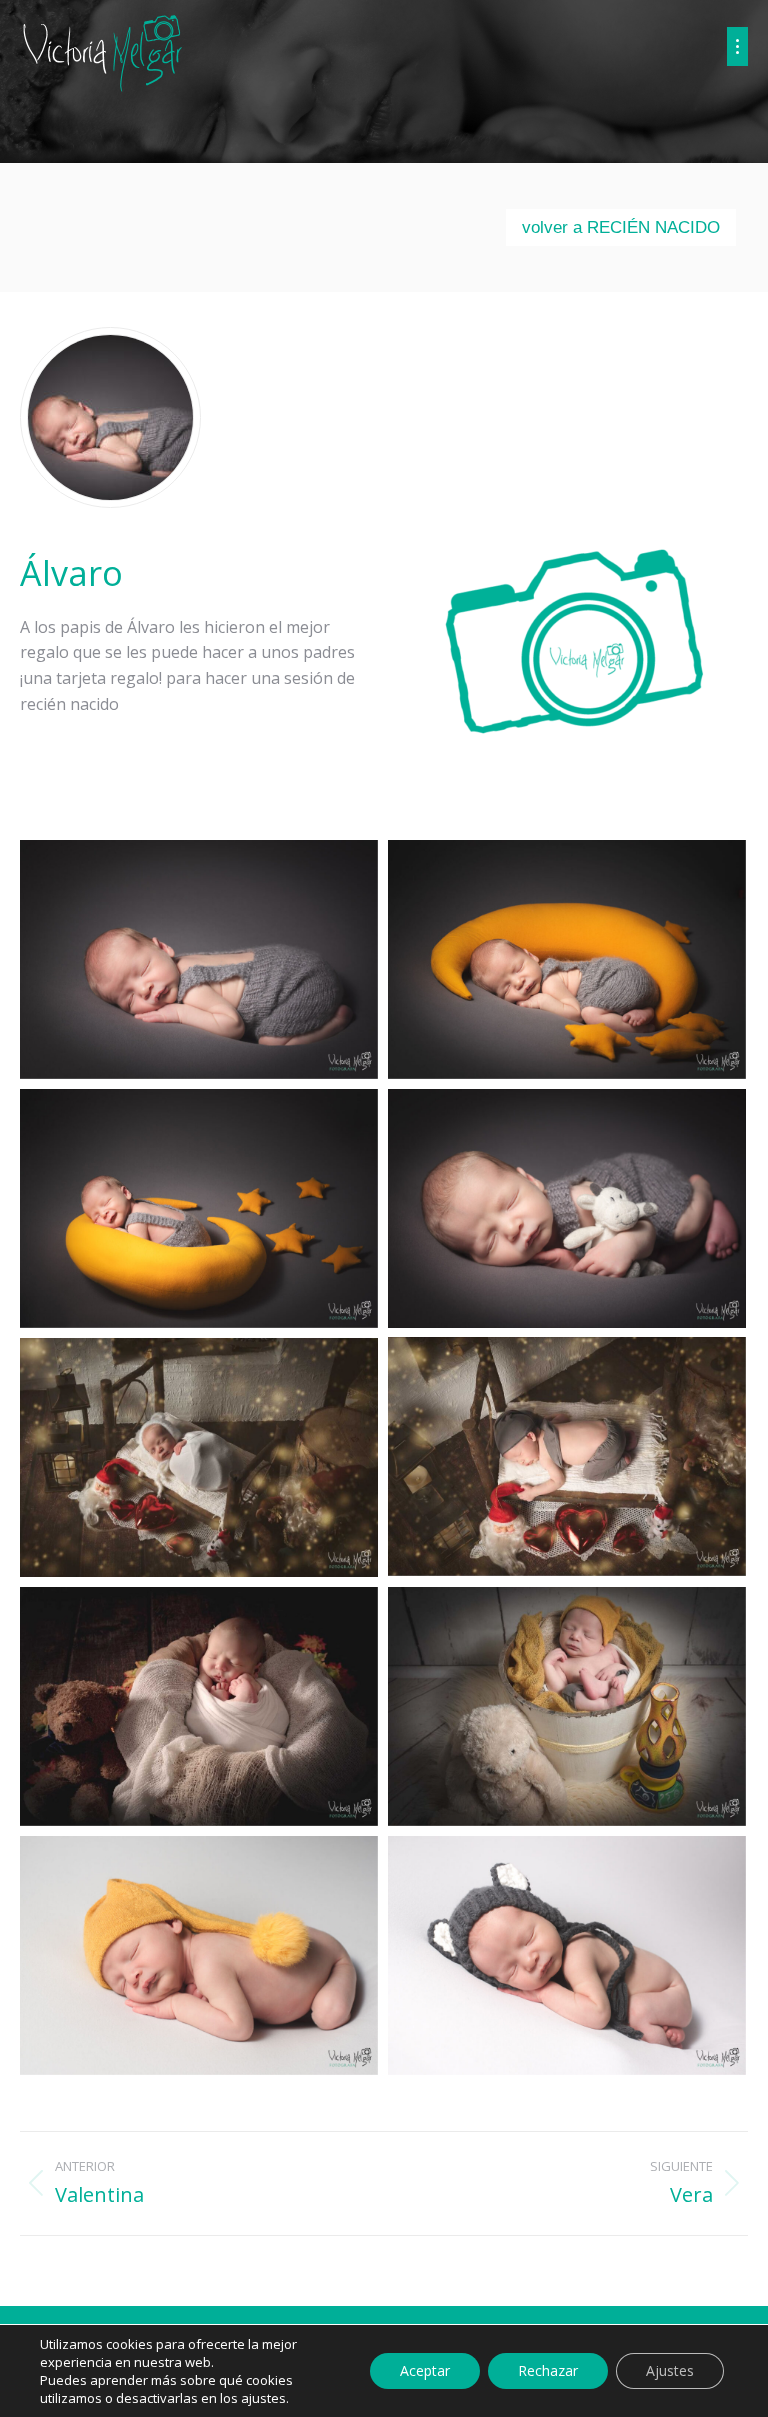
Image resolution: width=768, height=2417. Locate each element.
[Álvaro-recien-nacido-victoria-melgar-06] (199, 1457)
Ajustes (670, 2370)
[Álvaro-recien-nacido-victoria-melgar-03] (199, 1208)
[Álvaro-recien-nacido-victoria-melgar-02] (567, 959)
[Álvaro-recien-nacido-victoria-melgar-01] (199, 959)
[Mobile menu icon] (737, 46)
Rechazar (548, 2370)
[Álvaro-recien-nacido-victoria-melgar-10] (567, 1955)
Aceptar (425, 2370)
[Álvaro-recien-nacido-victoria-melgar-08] (567, 1706)
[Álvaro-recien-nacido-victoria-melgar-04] (567, 1208)
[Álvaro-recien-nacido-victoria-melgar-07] (199, 1706)
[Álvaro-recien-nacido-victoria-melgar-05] (567, 1456)
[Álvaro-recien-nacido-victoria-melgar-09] (199, 1955)
